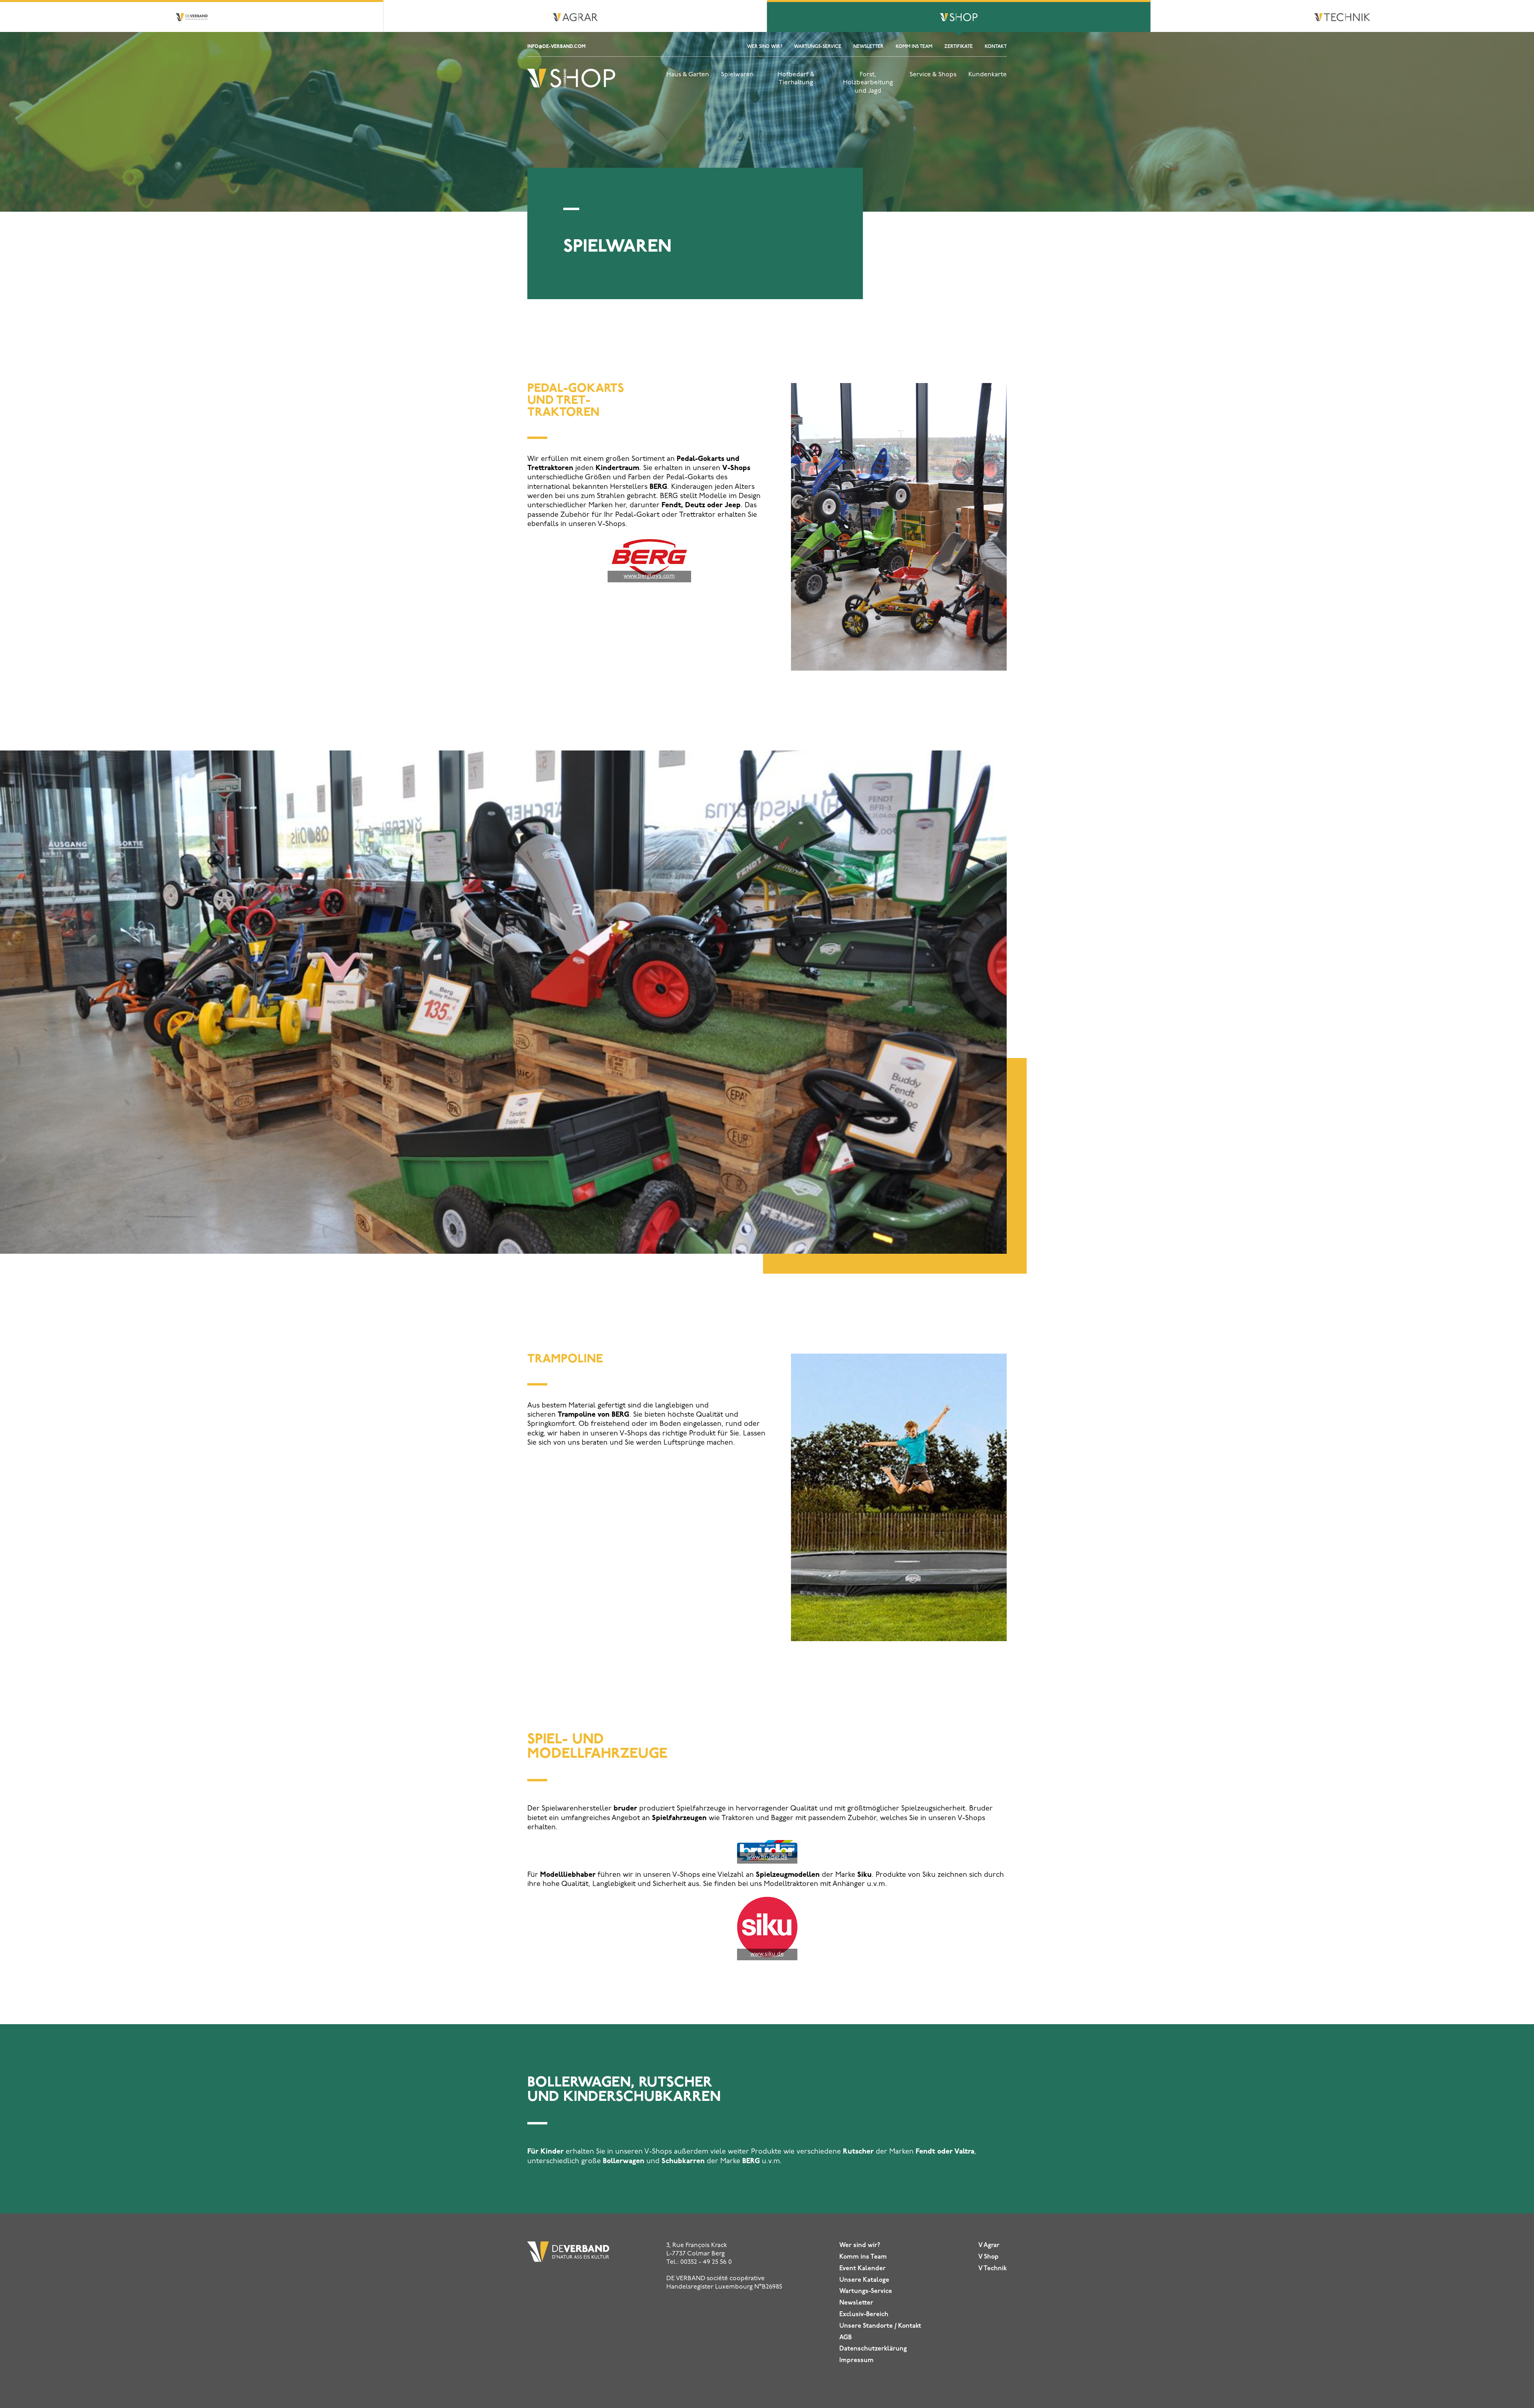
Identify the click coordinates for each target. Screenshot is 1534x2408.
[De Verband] (571, 87)
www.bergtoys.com (649, 576)
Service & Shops (933, 75)
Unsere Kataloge (864, 2280)
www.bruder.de (767, 1857)
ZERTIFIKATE (959, 47)
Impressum (856, 2360)
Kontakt (996, 47)
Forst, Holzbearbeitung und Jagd (868, 83)
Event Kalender (862, 2269)
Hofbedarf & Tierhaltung (796, 79)
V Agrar (989, 2245)
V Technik (993, 2269)
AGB (845, 2338)
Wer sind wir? (765, 47)
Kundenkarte (988, 75)
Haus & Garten (688, 75)
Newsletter (868, 47)
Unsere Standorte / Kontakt (880, 2326)
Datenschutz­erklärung (873, 2349)
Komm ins (863, 2257)
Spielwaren (737, 75)
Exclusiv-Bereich (864, 2315)
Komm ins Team (914, 47)
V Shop (989, 2257)
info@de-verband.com (556, 47)
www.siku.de (767, 1954)
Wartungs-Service (818, 47)
